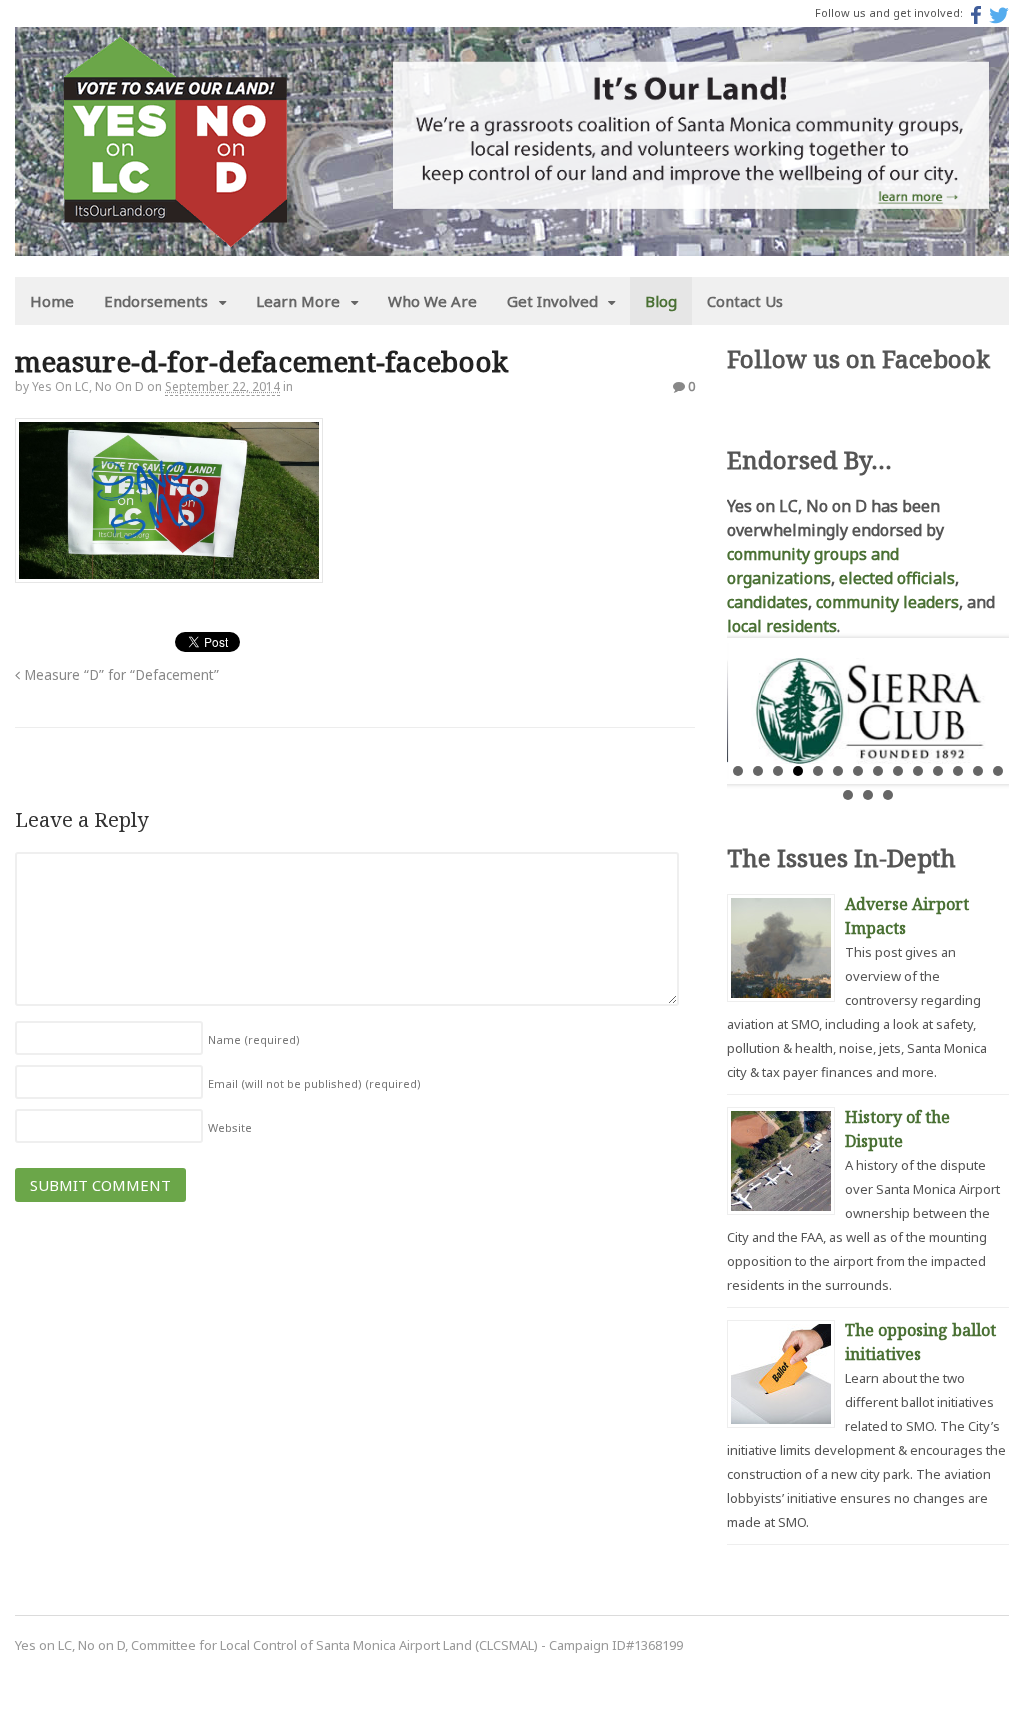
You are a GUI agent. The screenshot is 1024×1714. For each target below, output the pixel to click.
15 (848, 795)
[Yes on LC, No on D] (175, 235)
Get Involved (552, 301)
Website (230, 1127)
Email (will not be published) (314, 1083)
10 (918, 771)
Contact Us (745, 301)
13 (978, 771)
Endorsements (156, 301)
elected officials (897, 578)
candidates (767, 602)
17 (888, 795)
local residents (782, 626)
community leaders (887, 602)
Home (52, 301)
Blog (661, 301)
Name (254, 1039)
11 (938, 771)
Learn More (298, 301)
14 (998, 771)
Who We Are (432, 301)
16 (868, 795)
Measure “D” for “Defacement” (119, 675)
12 (958, 771)
